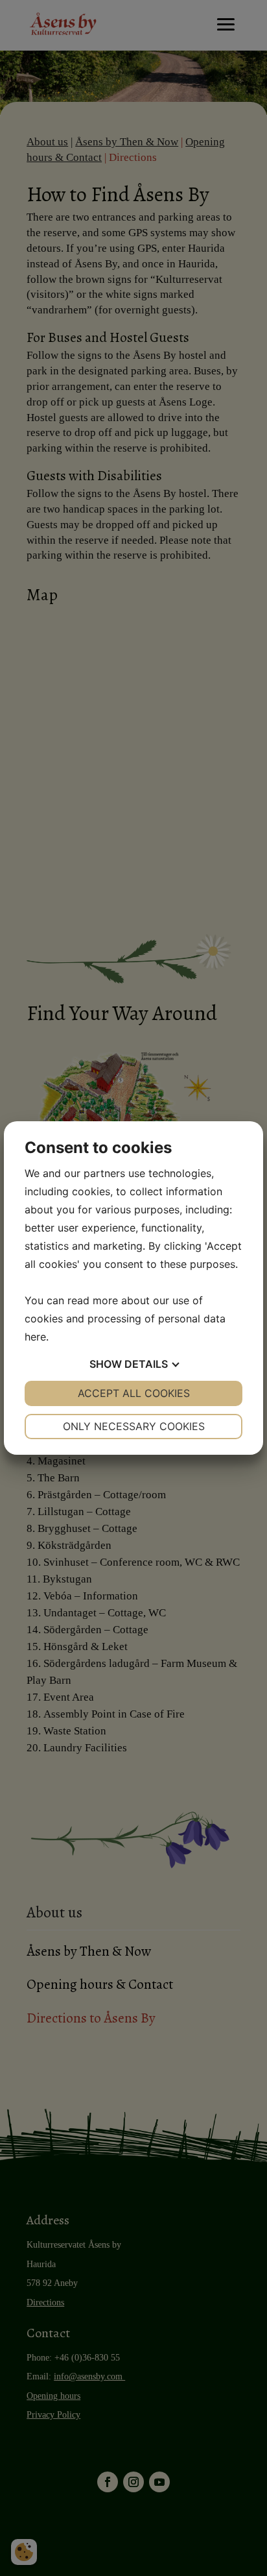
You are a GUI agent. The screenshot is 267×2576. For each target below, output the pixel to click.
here (35, 1337)
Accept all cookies (134, 1393)
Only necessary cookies (134, 1426)
